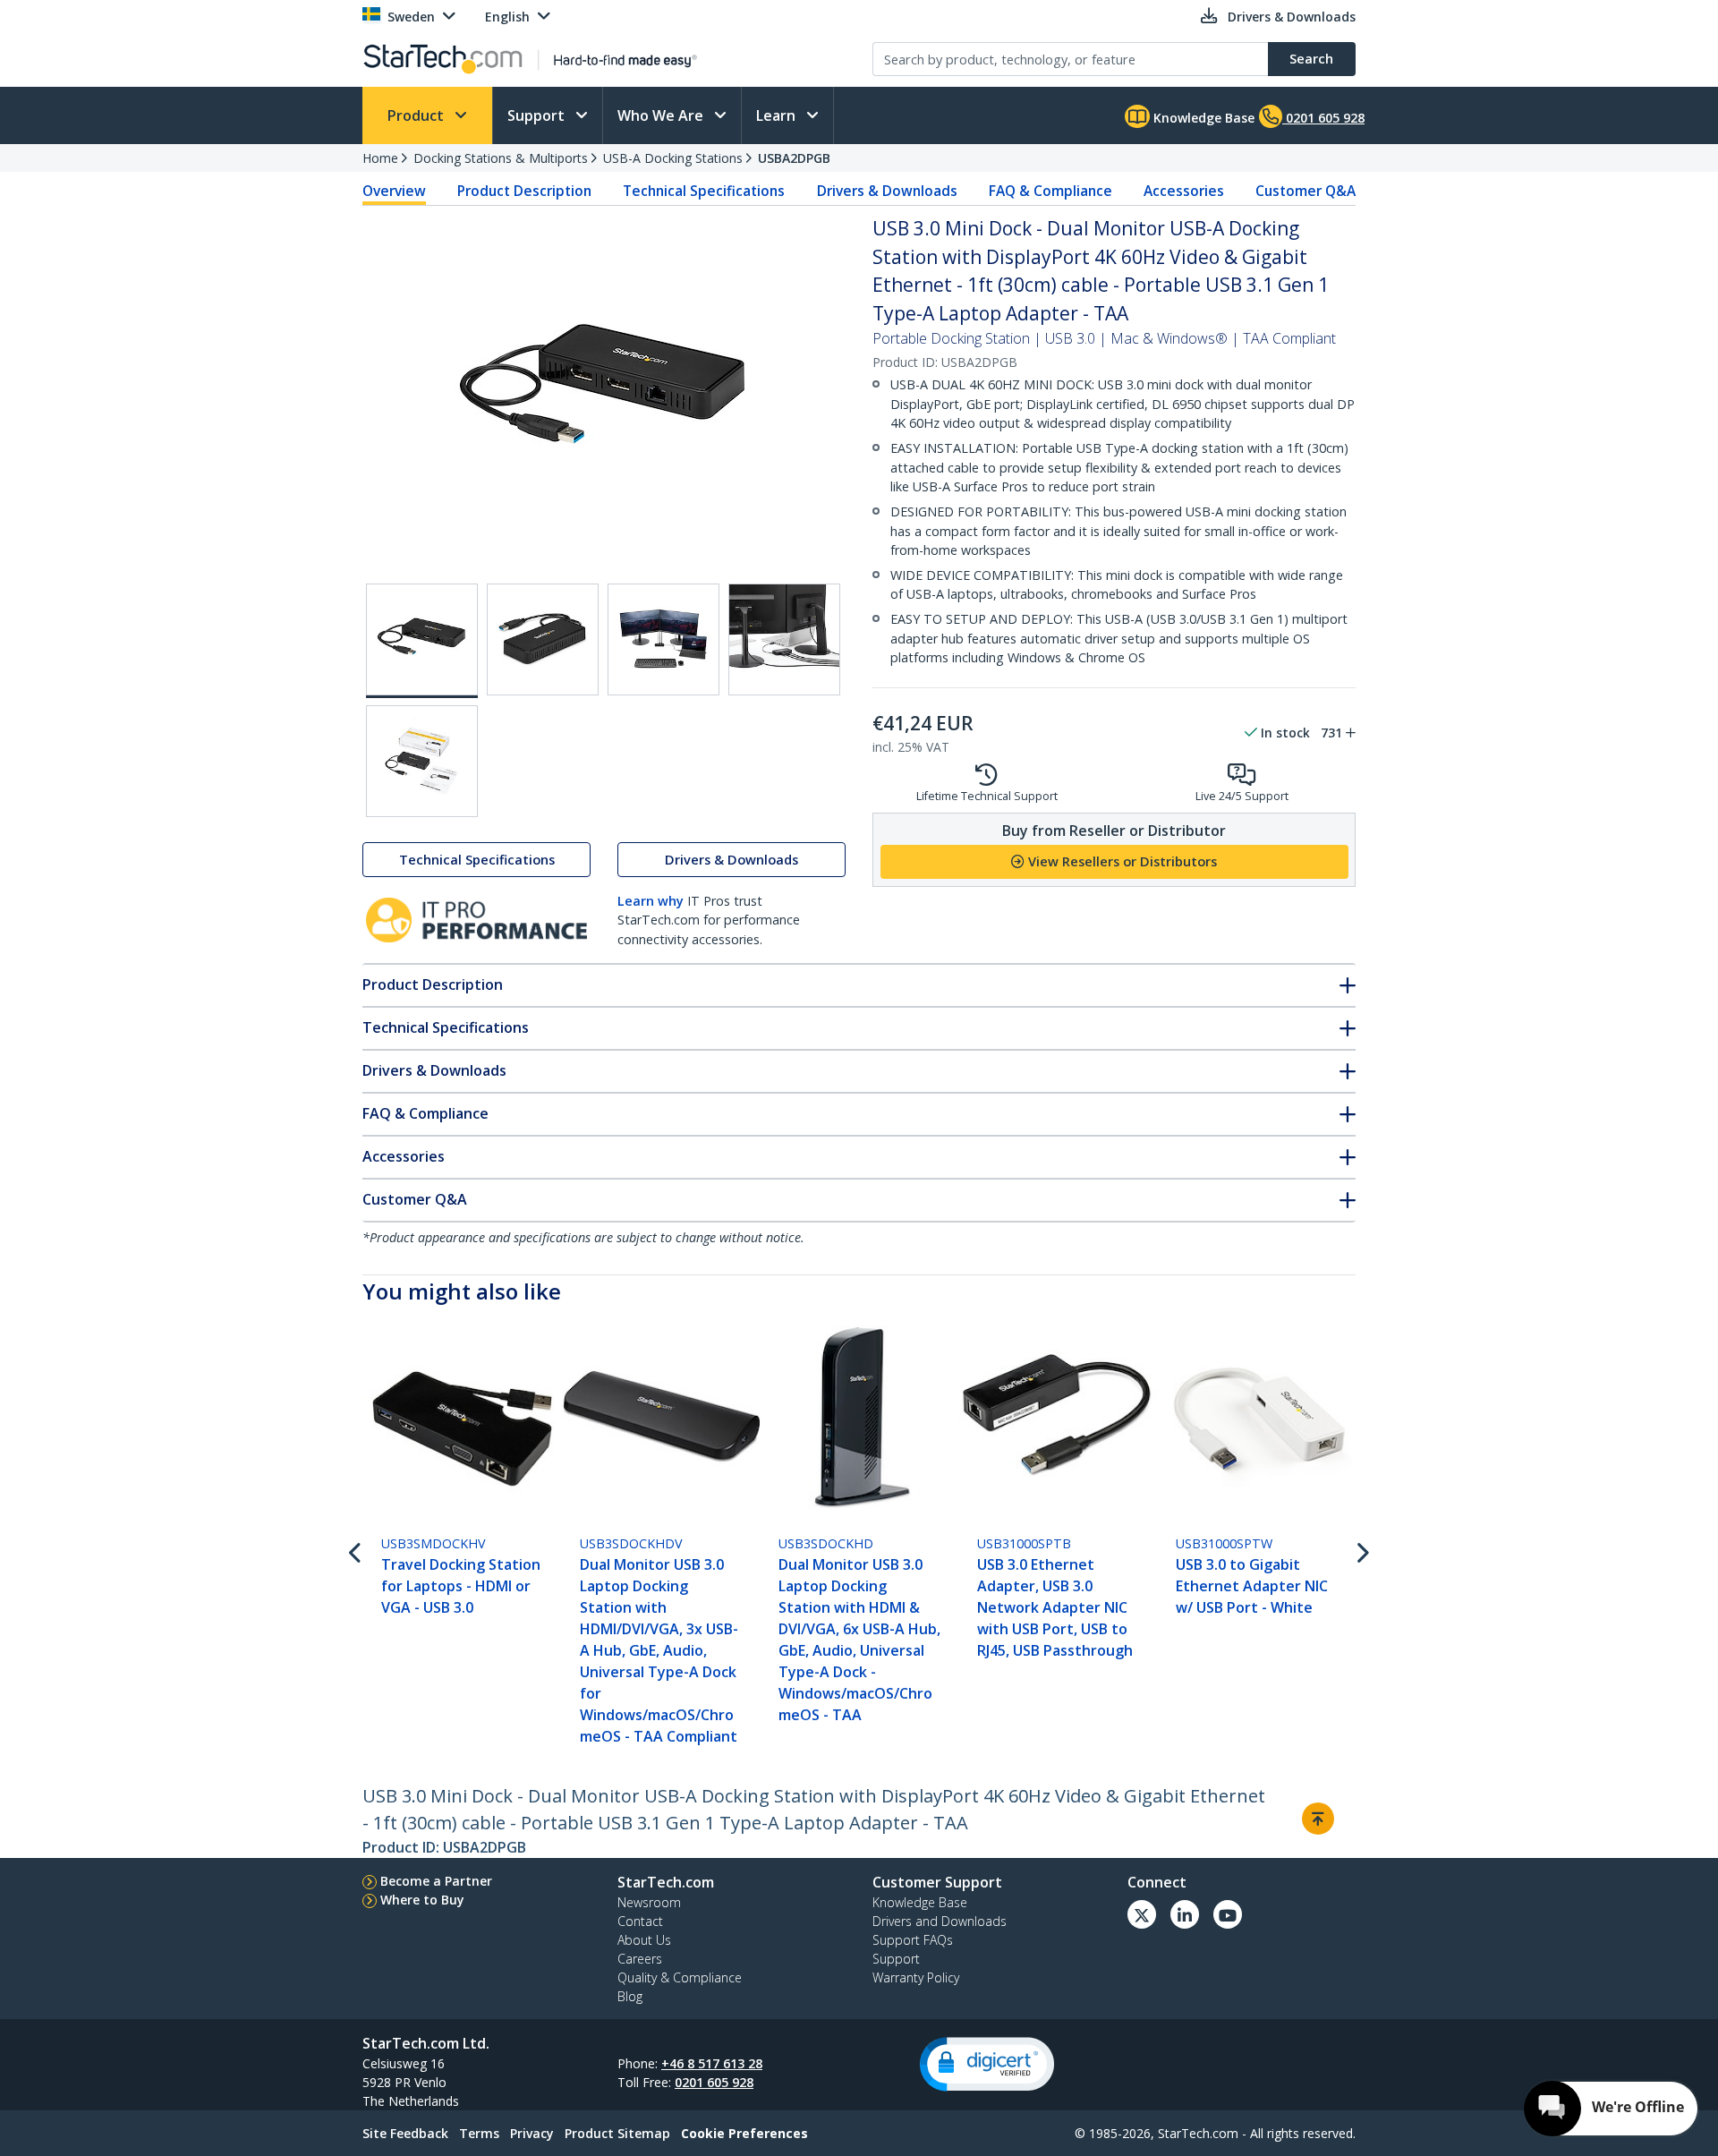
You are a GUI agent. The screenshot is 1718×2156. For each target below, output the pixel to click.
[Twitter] (1142, 1914)
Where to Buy (422, 1900)
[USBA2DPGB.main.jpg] (422, 641)
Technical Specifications (704, 191)
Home (380, 158)
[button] (987, 2064)
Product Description (524, 191)
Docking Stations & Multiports (501, 158)
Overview (394, 191)
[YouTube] (1228, 1914)
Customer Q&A (1306, 191)
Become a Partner (436, 1881)
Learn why (651, 901)
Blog (630, 1996)
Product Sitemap (617, 2133)
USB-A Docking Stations (673, 158)
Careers (640, 1959)
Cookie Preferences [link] (744, 2133)
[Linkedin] (1185, 1914)
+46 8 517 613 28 (712, 2063)
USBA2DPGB (794, 158)
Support (538, 115)
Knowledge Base (1202, 118)
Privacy (532, 2133)
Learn (778, 115)
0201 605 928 (714, 2082)
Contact (640, 1921)
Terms (479, 2133)
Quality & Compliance (680, 1977)
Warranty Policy (916, 1977)
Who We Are (662, 115)
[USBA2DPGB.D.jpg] (663, 639)
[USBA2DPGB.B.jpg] (543, 639)
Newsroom (649, 1902)
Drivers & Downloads (887, 191)
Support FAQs (913, 1940)
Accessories (1184, 191)
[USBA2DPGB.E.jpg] (784, 639)
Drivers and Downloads (940, 1921)
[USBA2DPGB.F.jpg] (422, 761)
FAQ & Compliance (1050, 191)
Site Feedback (405, 2133)
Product (417, 115)
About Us (644, 1940)
